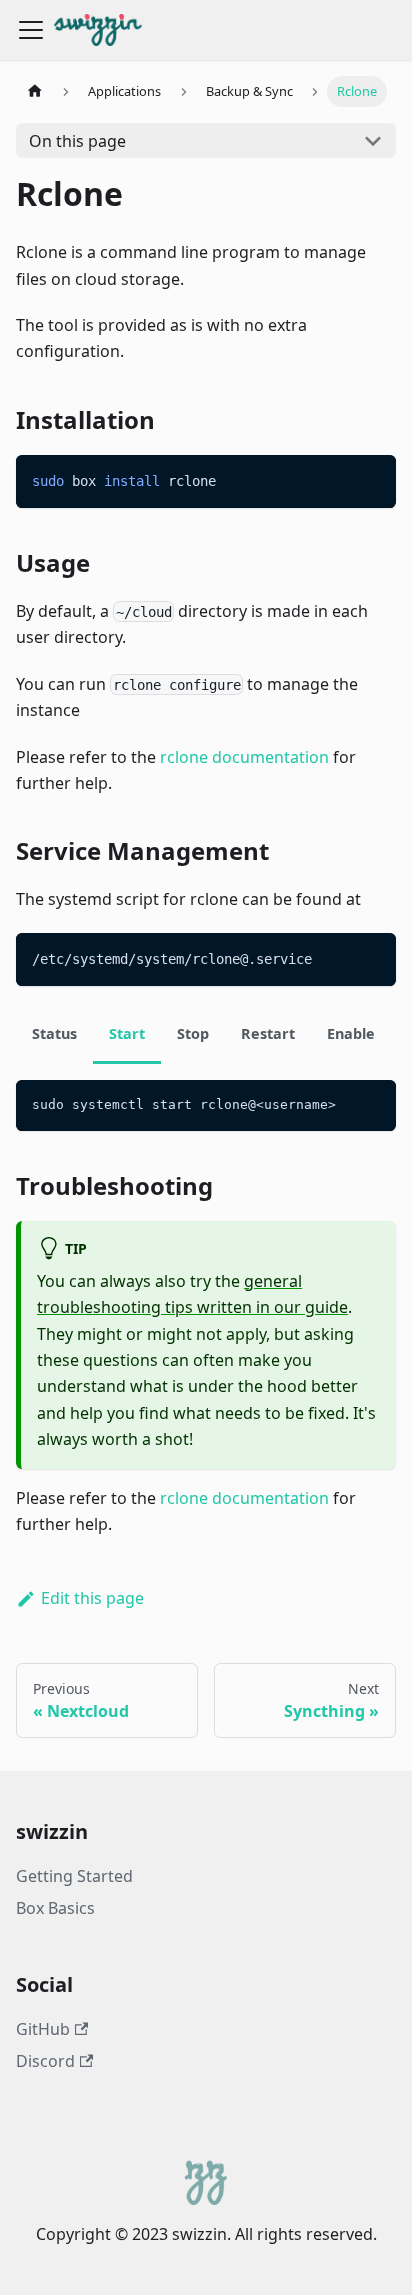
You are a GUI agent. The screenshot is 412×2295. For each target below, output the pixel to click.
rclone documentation (244, 757)
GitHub (43, 2029)
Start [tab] (127, 1033)
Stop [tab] (193, 1033)
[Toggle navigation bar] (31, 30)
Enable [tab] (351, 1033)
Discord (45, 2061)
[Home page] (35, 91)
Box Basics (55, 1908)
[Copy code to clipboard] (371, 479)
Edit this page (92, 1598)
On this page (77, 141)
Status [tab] (54, 1033)
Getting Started (74, 1876)
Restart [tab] (268, 1033)
